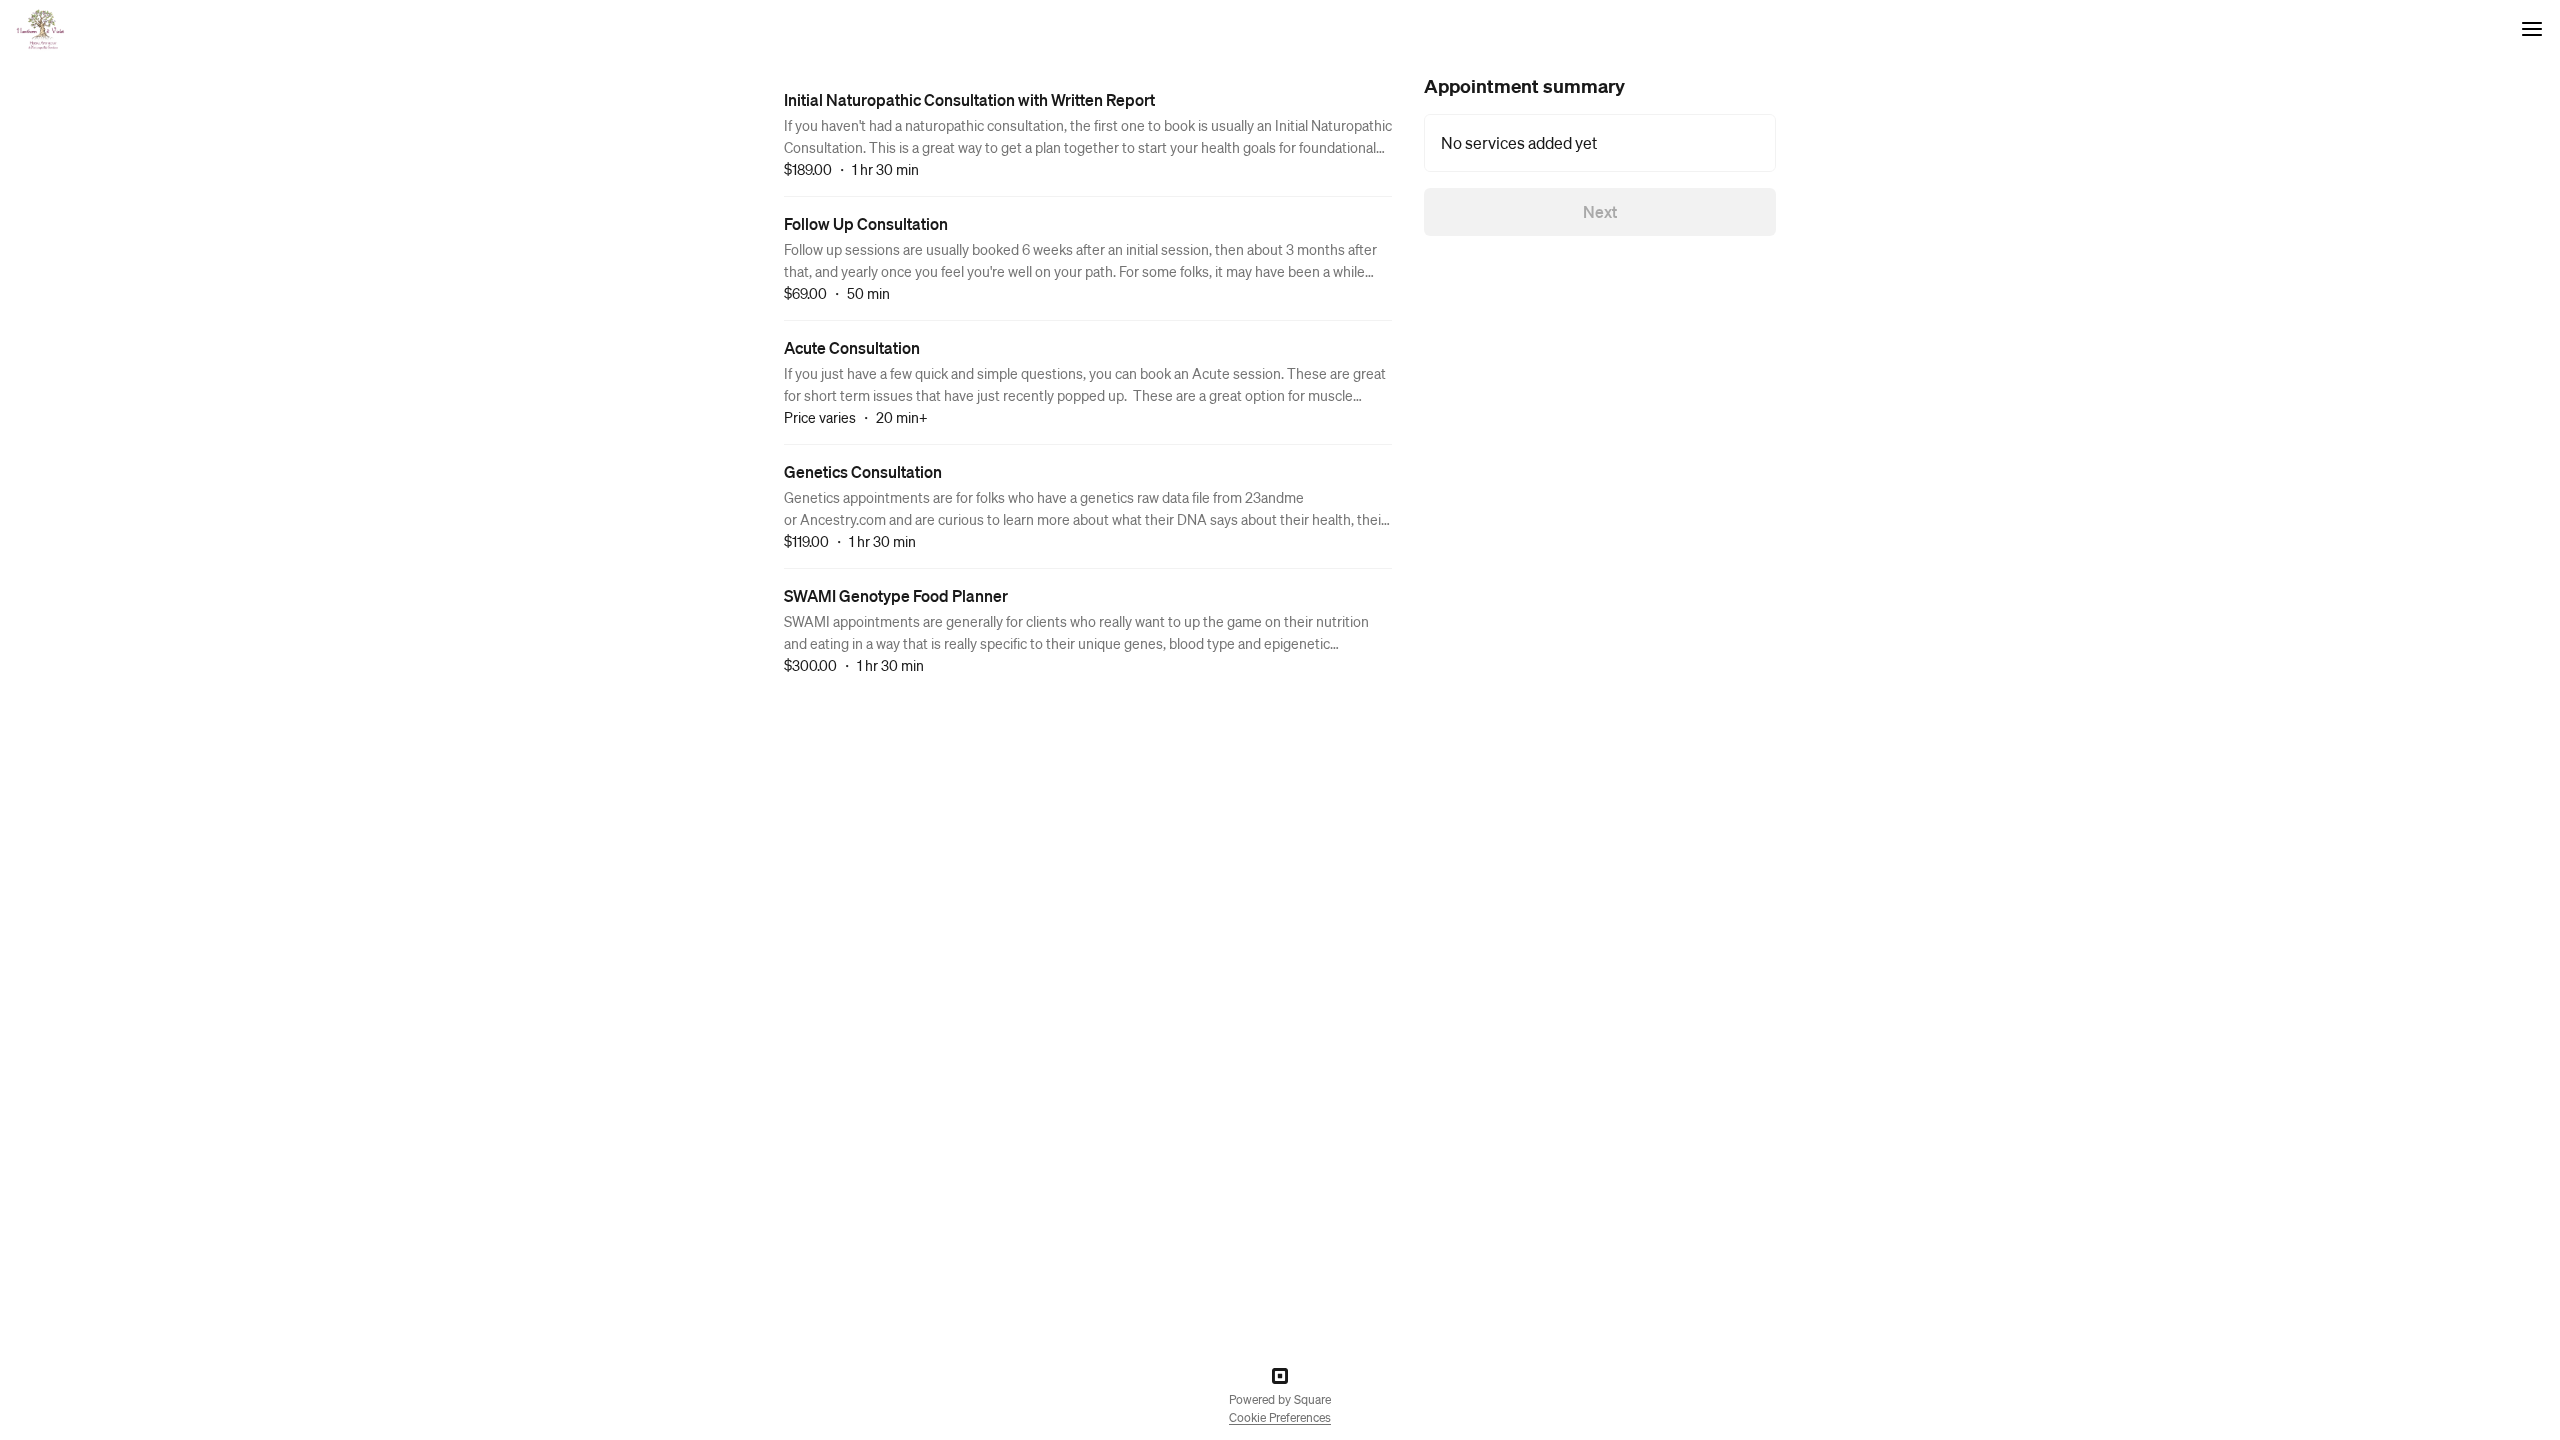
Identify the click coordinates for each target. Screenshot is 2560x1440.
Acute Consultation (852, 347)
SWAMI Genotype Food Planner (896, 595)
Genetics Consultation (863, 471)
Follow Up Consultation (866, 223)
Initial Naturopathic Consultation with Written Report (969, 99)
